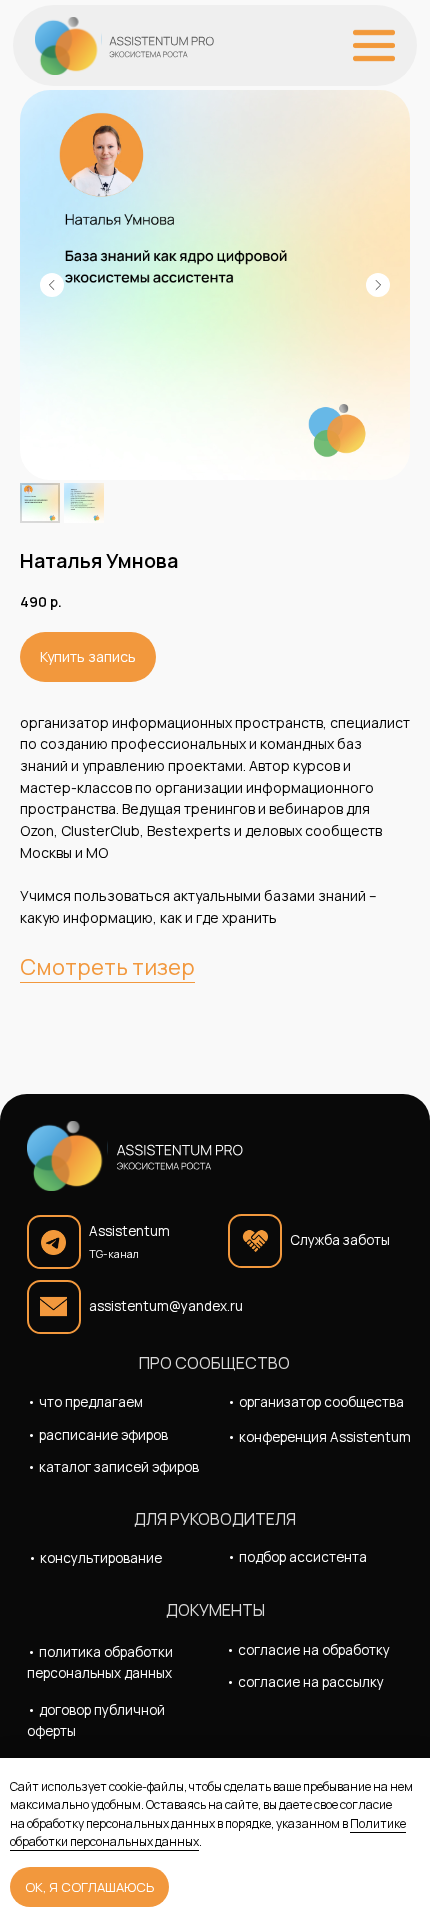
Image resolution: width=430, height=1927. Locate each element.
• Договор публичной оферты (96, 1720)
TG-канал (114, 1254)
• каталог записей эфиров (113, 1467)
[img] (124, 46)
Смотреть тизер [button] (107, 967)
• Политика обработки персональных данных (100, 1662)
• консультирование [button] (95, 1558)
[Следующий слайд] (378, 285)
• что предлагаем (85, 1402)
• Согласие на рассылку (305, 1682)
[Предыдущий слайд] (52, 285)
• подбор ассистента (297, 1557)
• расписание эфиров (97, 1435)
